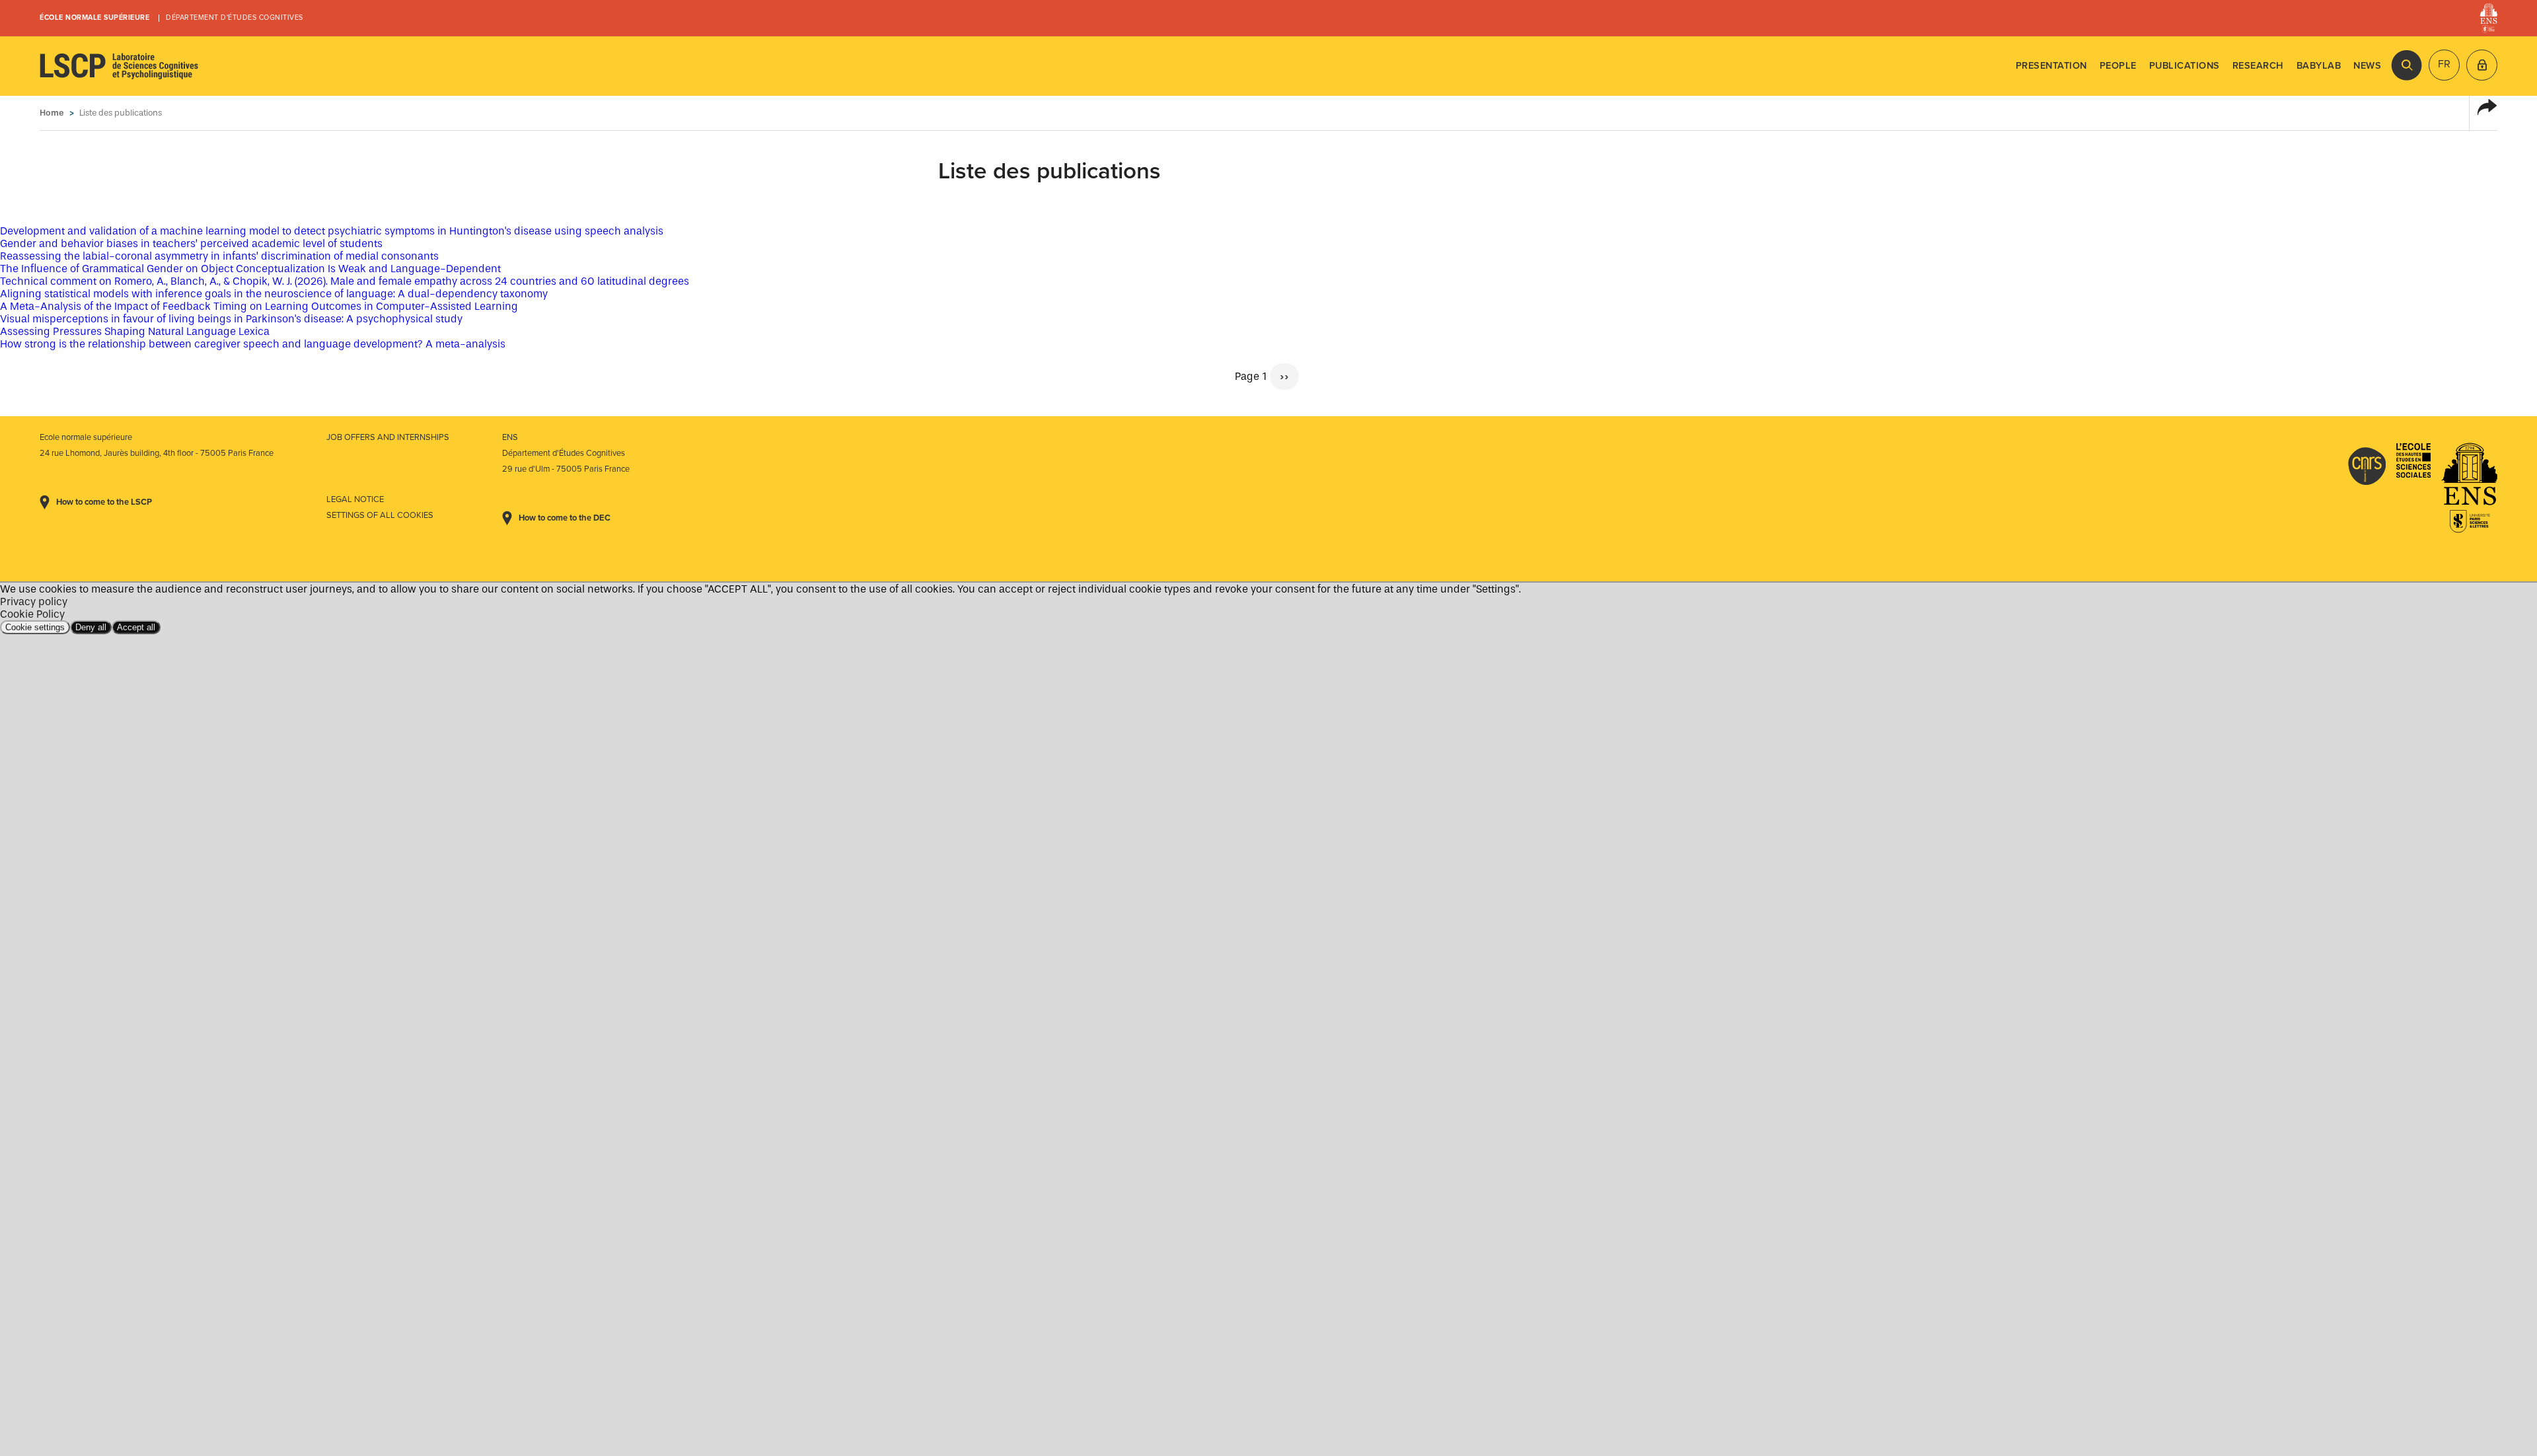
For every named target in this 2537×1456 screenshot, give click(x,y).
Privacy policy (34, 601)
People (2118, 66)
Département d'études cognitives (235, 18)
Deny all (91, 627)
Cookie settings (35, 627)
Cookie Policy (32, 614)
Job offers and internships (388, 437)
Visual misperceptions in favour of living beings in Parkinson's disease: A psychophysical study (231, 319)
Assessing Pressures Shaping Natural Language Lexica (135, 331)
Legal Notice (355, 499)
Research (2258, 66)
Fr (2444, 64)
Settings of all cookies (380, 515)
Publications (2185, 66)
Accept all (136, 627)
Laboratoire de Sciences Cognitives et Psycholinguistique (119, 66)
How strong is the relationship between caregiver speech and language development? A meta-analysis (253, 344)
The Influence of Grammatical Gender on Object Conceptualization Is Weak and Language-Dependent (250, 269)
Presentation (2051, 66)
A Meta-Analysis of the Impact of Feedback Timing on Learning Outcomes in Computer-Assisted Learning (259, 306)
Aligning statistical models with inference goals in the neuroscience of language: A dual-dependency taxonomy (274, 294)
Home (52, 113)
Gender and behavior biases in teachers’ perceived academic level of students (191, 243)
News (2367, 66)
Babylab (2319, 66)
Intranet (2482, 65)
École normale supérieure (94, 18)
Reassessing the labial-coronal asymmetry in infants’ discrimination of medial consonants (219, 256)
